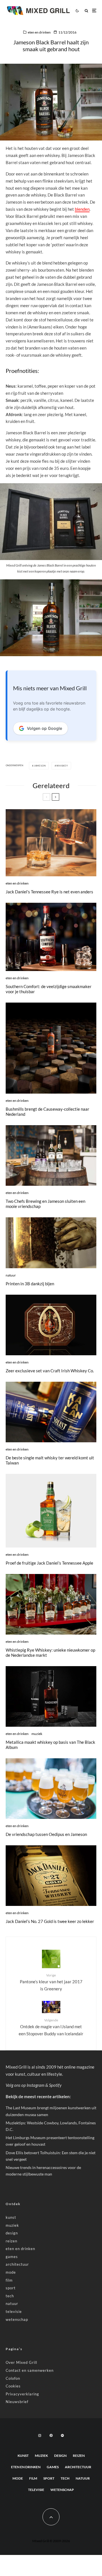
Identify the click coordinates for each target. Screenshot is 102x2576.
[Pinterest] (51, 2435)
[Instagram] (40, 2435)
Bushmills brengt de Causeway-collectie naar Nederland (47, 1112)
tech (10, 2296)
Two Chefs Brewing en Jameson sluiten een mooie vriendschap (45, 1204)
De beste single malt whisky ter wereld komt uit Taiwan (50, 1460)
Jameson (40, 766)
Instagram (36, 2085)
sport (11, 2288)
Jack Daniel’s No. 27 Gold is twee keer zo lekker (50, 1921)
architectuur (17, 2264)
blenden (82, 209)
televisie (14, 2311)
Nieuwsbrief (17, 2402)
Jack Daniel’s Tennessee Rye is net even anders (49, 892)
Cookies (13, 2386)
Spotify (55, 2085)
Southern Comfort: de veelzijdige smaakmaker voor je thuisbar (49, 989)
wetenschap (17, 2319)
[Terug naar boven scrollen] (51, 2517)
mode (11, 2272)
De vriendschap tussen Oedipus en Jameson (46, 1834)
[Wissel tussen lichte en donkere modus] (77, 11)
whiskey (62, 766)
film (9, 2280)
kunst (11, 2217)
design (12, 2233)
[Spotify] (62, 2435)
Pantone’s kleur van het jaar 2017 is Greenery (51, 1982)
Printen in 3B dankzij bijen (30, 1284)
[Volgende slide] (56, 797)
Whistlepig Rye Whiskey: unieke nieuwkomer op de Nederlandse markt (50, 1652)
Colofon (13, 2378)
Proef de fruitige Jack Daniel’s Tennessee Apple (49, 1563)
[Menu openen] (94, 11)
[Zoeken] (86, 11)
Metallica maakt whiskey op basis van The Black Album (50, 1745)
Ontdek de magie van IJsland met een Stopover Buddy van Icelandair (51, 2027)
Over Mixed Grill (21, 2362)
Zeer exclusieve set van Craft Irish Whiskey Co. (50, 1371)
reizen (11, 2241)
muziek (37, 1734)
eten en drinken (39, 32)
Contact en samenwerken (30, 2370)
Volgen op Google (44, 728)
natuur (11, 1275)
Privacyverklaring (22, 2394)
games (12, 2257)
